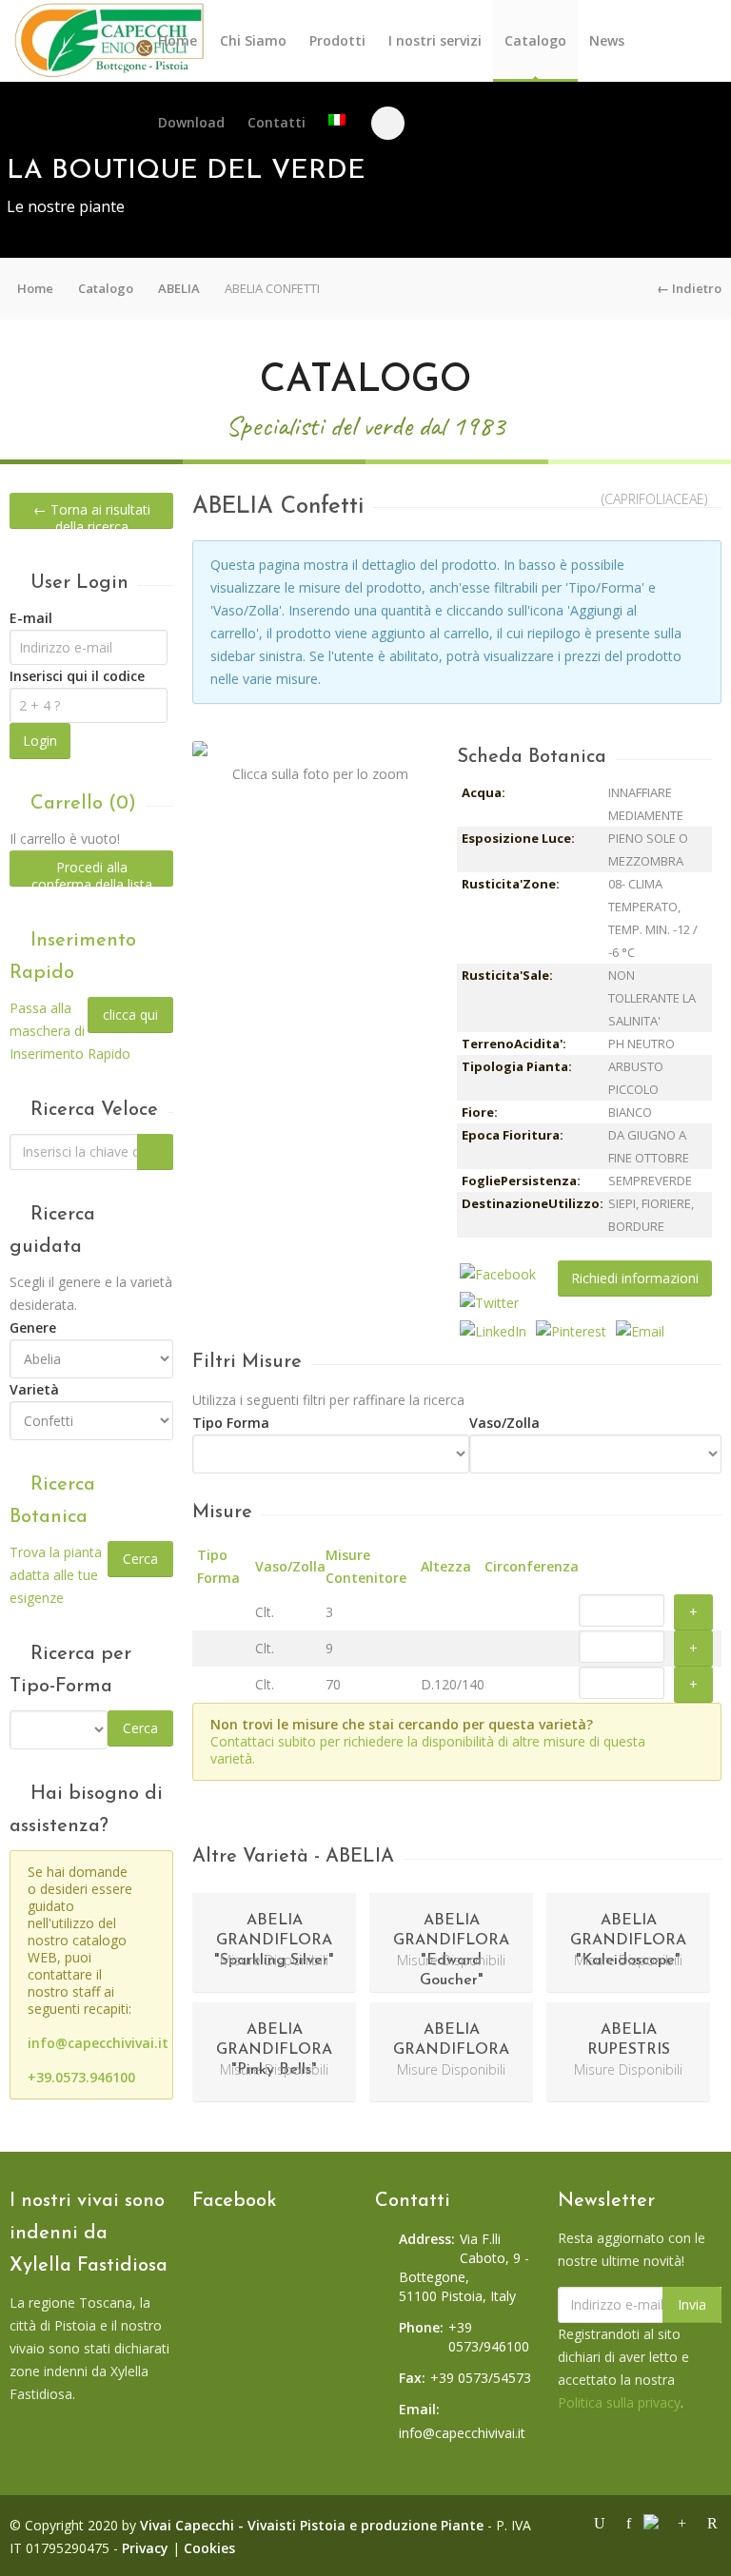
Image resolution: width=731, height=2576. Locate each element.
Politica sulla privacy (619, 2402)
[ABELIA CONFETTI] (320, 749)
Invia (692, 2304)
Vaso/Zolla (290, 1566)
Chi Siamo (253, 40)
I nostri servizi (435, 40)
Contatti (277, 122)
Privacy (145, 2548)
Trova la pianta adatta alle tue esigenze (56, 1575)
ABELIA (179, 288)
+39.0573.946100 (81, 2077)
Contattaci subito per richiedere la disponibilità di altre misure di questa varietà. (428, 1750)
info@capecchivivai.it (98, 2043)
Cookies (209, 2548)
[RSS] (711, 2521)
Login (40, 741)
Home (178, 40)
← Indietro (689, 288)
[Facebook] (631, 2521)
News (607, 40)
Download (191, 122)
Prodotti (337, 40)
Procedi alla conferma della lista (92, 872)
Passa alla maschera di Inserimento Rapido (70, 1031)
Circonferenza (532, 1566)
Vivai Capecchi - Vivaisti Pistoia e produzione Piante (312, 2525)
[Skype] (656, 2522)
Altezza (446, 1566)
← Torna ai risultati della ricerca (92, 515)
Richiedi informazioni (635, 1278)
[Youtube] (603, 2521)
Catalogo (535, 40)
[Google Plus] (684, 2521)
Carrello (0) (80, 804)
